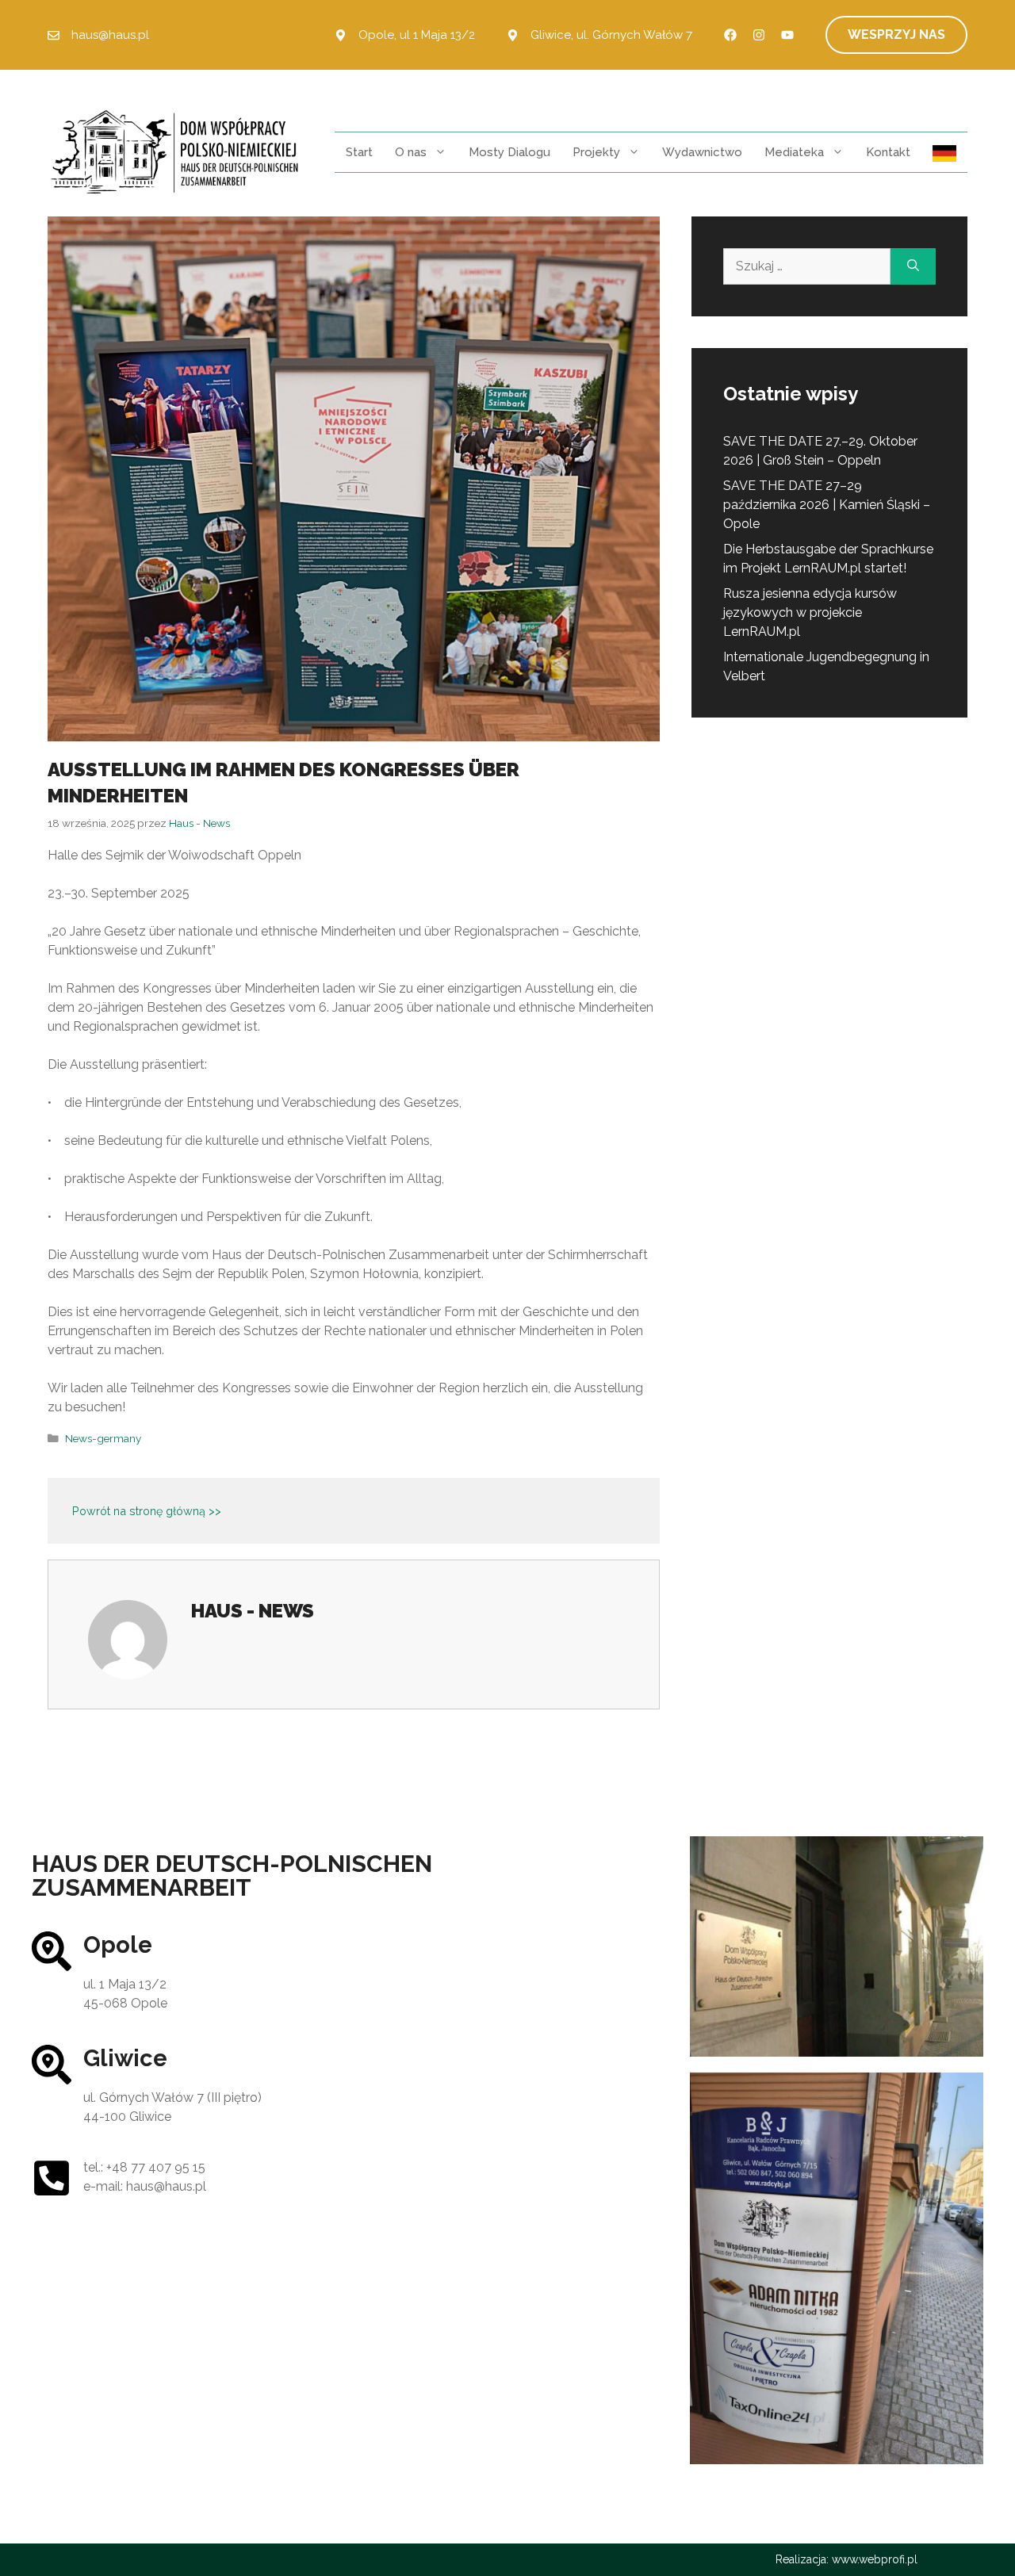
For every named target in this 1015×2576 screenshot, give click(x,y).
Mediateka (794, 152)
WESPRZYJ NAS (896, 34)
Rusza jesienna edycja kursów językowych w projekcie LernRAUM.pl (810, 612)
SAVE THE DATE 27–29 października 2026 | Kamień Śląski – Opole (827, 505)
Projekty (596, 152)
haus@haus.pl (110, 35)
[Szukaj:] (807, 266)
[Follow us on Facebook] (730, 35)
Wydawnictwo (702, 152)
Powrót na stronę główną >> (147, 1511)
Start (359, 152)
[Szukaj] (913, 266)
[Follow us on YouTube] (787, 35)
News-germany (103, 1438)
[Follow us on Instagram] (759, 35)
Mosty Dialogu (509, 152)
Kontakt (888, 152)
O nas (411, 152)
